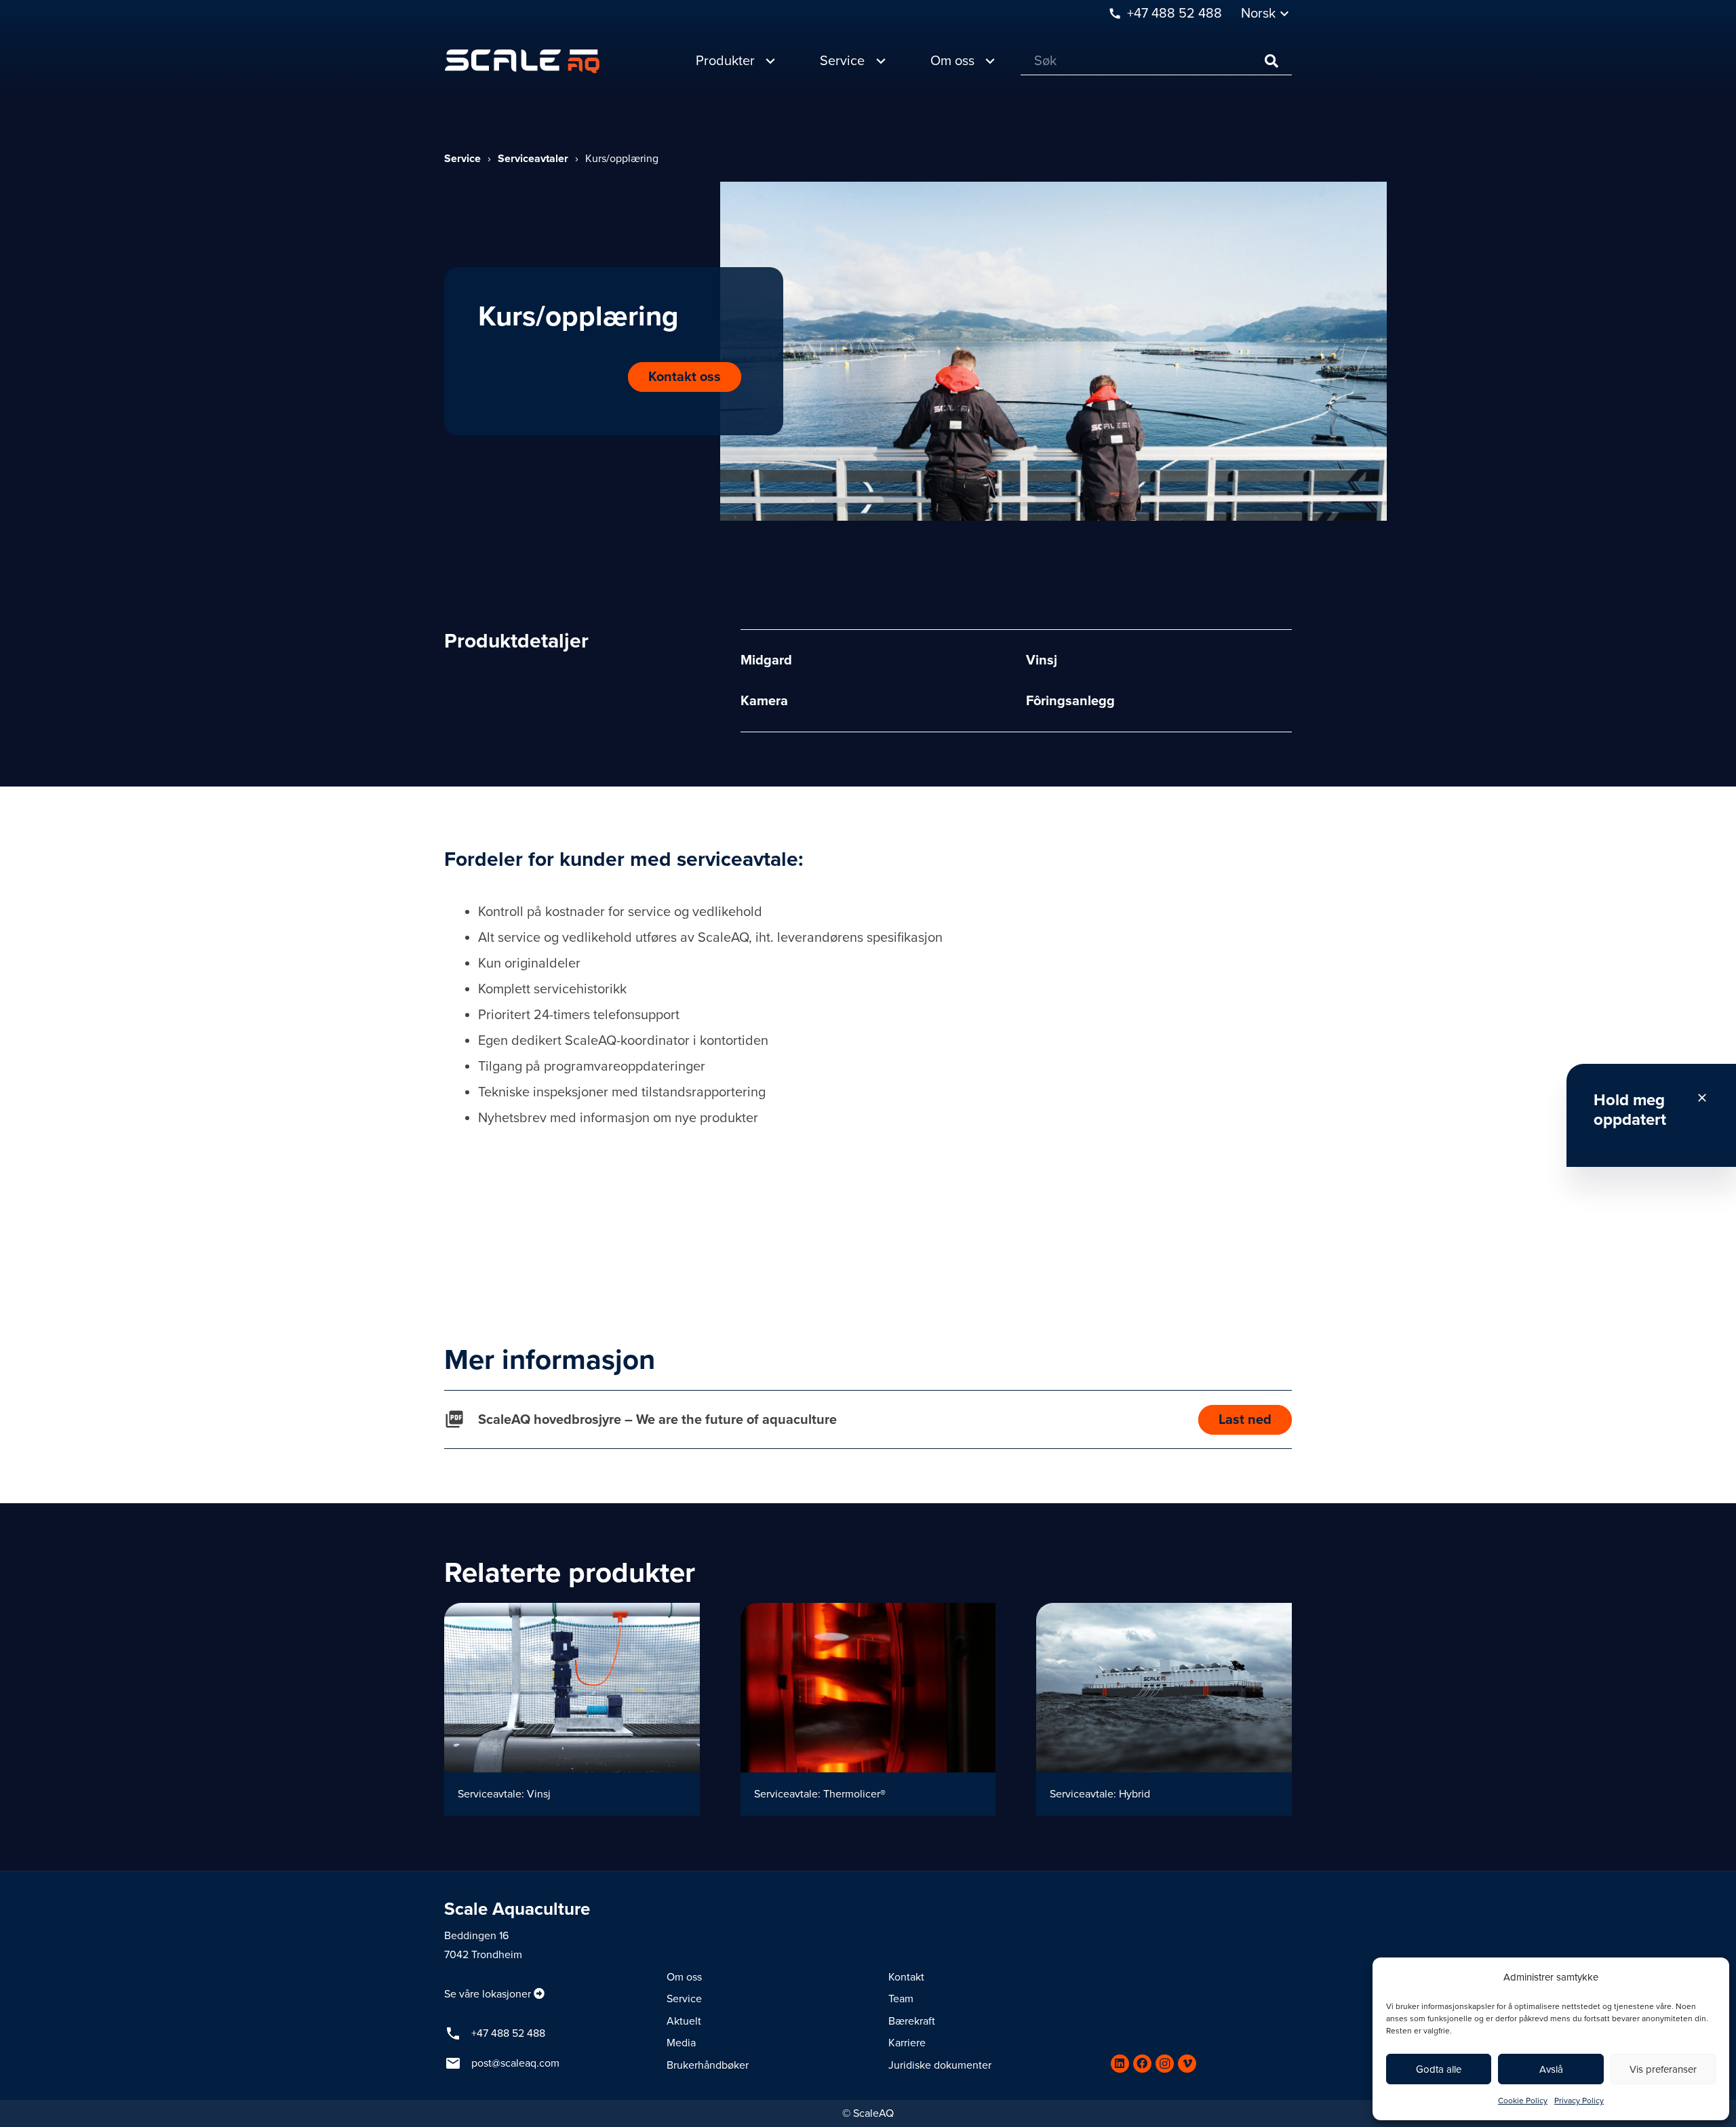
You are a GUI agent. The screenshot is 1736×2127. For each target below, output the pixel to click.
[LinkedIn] (1120, 2064)
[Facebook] (1142, 2064)
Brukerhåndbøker (708, 2065)
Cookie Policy (1523, 2101)
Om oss (684, 1977)
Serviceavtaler (533, 159)
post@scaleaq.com (515, 2063)
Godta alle (1439, 2069)
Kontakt (906, 1977)
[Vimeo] (1187, 2064)
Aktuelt (684, 2021)
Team (901, 1999)
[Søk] (1271, 61)
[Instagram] (1165, 2064)
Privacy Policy (1579, 2101)
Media (681, 2043)
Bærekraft (912, 2021)
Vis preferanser (1663, 2069)
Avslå (1551, 2069)
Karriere (907, 2043)
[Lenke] (522, 61)
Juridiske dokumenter (940, 2065)
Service (462, 159)
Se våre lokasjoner (488, 1994)
